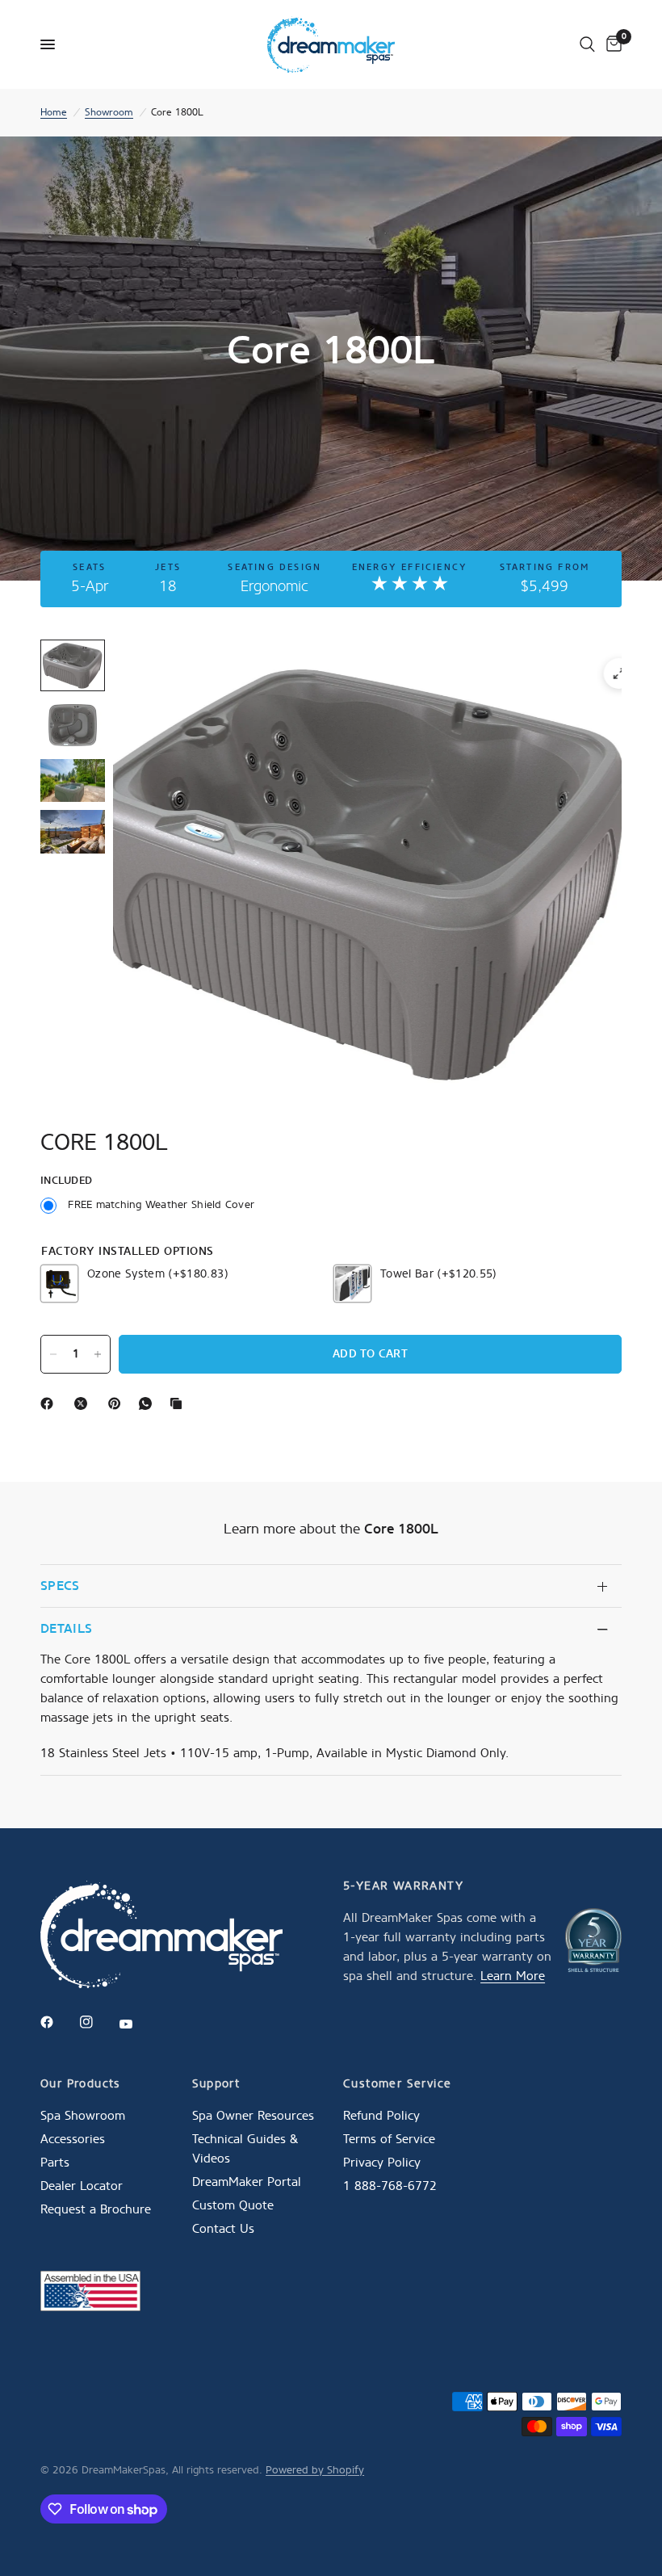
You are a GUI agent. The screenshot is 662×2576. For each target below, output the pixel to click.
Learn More (513, 1976)
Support (216, 2084)
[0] (611, 44)
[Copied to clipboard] (179, 1403)
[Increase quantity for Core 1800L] (98, 1354)
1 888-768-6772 (390, 2186)
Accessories (73, 2139)
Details (66, 1628)
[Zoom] (619, 673)
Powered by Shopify (315, 2470)
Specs (60, 1586)
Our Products (81, 2084)
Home (54, 112)
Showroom (109, 112)
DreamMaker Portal (247, 2182)
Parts (55, 2163)
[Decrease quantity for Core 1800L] (53, 1354)
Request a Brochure (96, 2209)
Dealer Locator (82, 2186)
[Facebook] (50, 1403)
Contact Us (223, 2229)
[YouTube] (137, 2024)
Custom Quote (233, 2205)
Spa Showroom (83, 2116)
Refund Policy (381, 2116)
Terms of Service (389, 2139)
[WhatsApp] (149, 1403)
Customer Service (397, 2084)
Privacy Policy (382, 2163)
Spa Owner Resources (253, 2116)
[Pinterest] (118, 1403)
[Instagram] (98, 2022)
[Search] (587, 44)
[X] (84, 1403)
